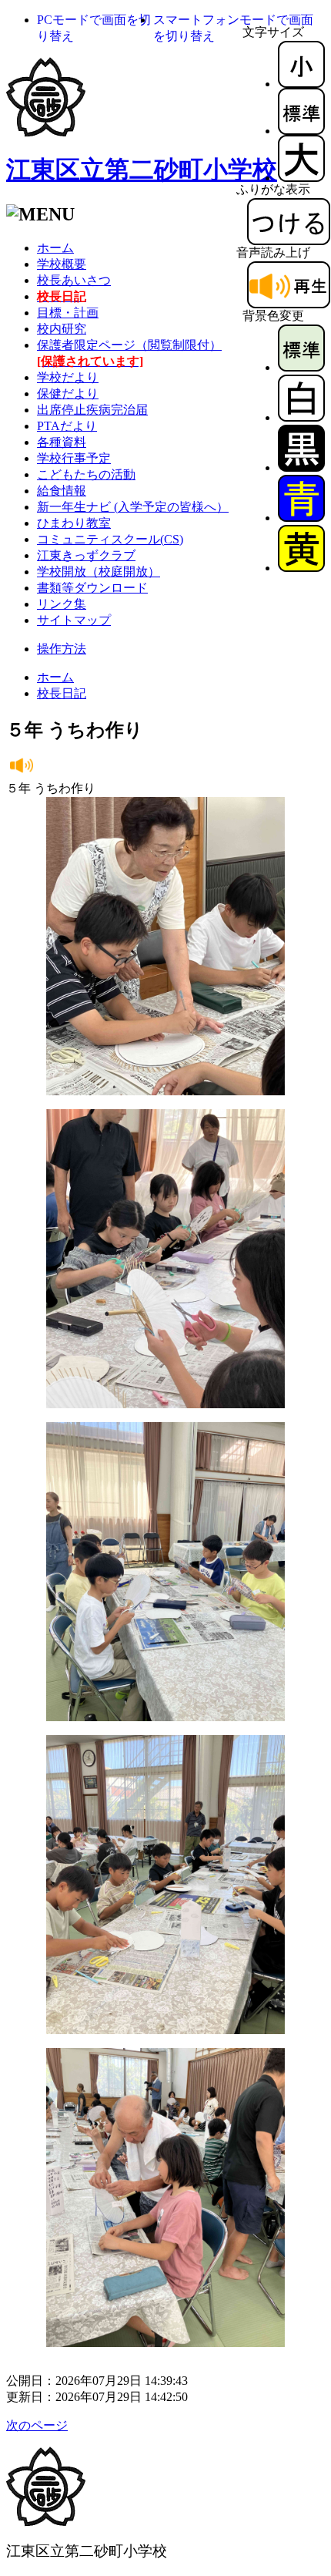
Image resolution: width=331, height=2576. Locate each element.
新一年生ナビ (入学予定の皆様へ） (133, 507)
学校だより (68, 377)
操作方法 (62, 649)
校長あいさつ (74, 280)
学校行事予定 (74, 458)
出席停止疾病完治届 (92, 410)
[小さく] (301, 84)
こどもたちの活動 (86, 474)
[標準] (301, 131)
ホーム (55, 248)
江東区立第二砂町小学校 (142, 170)
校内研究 (62, 329)
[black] (301, 467)
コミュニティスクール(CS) (110, 539)
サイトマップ (74, 620)
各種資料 (62, 442)
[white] (301, 417)
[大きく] (301, 178)
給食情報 (62, 491)
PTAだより (67, 426)
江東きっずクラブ (86, 555)
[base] (301, 367)
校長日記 (62, 693)
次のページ (37, 2425)
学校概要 (62, 264)
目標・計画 (68, 313)
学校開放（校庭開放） (99, 572)
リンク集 (62, 604)
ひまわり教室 (74, 523)
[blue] (301, 518)
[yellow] (301, 568)
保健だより (68, 393)
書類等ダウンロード (92, 588)
